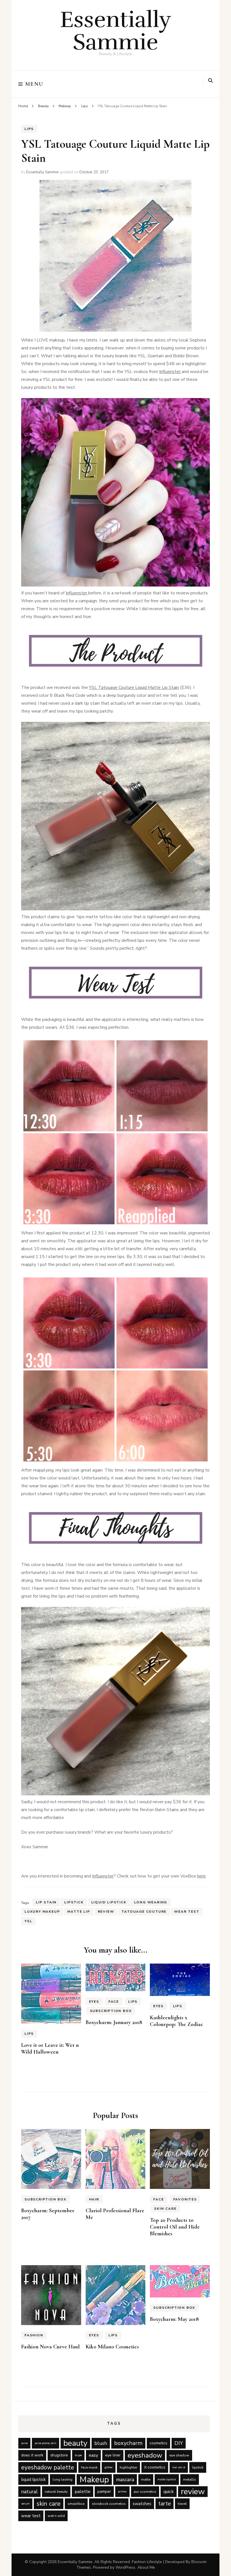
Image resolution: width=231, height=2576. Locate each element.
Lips (29, 129)
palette (83, 2491)
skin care (49, 2504)
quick (169, 2491)
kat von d (179, 2467)
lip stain (46, 1902)
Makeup (94, 2480)
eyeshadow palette (48, 2467)
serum (25, 2504)
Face (114, 2002)
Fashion (34, 2335)
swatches (142, 2504)
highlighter (128, 2467)
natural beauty (56, 2491)
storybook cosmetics (109, 2504)
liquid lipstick (109, 1902)
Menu (35, 84)
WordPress (125, 2567)
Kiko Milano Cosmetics (112, 2347)
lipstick (74, 1902)
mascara (125, 2480)
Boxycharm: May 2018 (174, 2319)
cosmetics (158, 2443)
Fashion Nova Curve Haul (50, 2347)
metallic (190, 2479)
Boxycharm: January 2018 (114, 2022)
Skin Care (165, 2209)
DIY (179, 2443)
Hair (94, 2199)
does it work (32, 2455)
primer (122, 2491)
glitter (109, 2467)
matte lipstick (167, 2479)
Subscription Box (111, 2011)
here (201, 1876)
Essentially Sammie (116, 31)
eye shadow (179, 2455)
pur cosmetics (145, 2491)
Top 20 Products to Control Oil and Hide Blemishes (175, 2227)
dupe (78, 2455)
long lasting (63, 2479)
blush (101, 2443)
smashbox (76, 2504)
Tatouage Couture (144, 1912)
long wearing (151, 1902)
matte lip (79, 1912)
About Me (146, 2567)
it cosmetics (155, 2467)
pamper (104, 2491)
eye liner (113, 2455)
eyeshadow (145, 2455)
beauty (75, 2443)
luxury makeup (42, 1912)
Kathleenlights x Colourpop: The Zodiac (176, 2021)
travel (182, 2504)
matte (146, 2479)
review (106, 1912)
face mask (89, 2467)
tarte (165, 2504)
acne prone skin (45, 2443)
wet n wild (56, 2516)
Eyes (94, 2002)
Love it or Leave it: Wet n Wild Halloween (50, 2049)
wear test (187, 1912)
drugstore (59, 2455)
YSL (28, 1921)
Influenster (170, 372)
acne (24, 2443)
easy (93, 2455)
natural (29, 2492)
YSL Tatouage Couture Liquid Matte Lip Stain (134, 688)
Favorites (185, 2199)
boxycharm (128, 2443)
